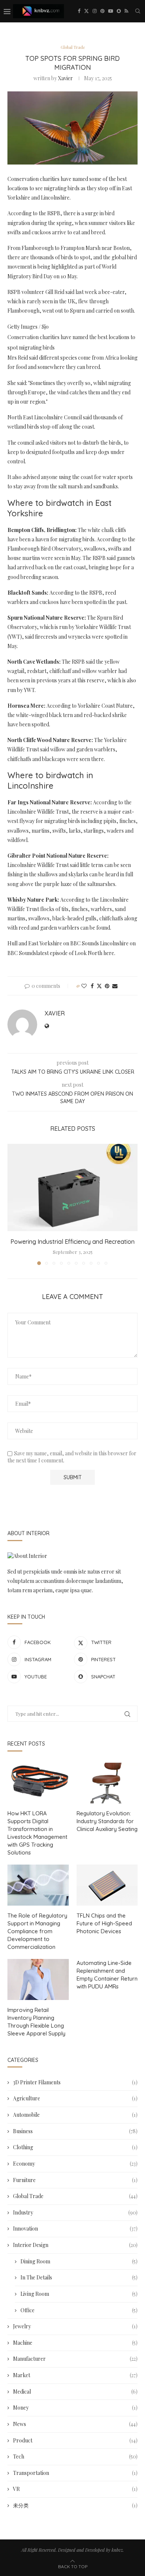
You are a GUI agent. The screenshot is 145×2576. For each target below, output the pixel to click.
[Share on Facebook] (92, 986)
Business (75, 2131)
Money (75, 2408)
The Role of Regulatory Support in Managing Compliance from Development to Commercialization (37, 1931)
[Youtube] (111, 11)
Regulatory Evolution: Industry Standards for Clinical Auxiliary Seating (107, 1821)
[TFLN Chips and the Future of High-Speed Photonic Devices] (107, 1885)
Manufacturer (75, 2359)
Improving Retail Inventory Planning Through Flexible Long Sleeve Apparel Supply (36, 2022)
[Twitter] (86, 11)
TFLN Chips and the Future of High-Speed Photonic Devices (104, 1923)
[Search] (138, 11)
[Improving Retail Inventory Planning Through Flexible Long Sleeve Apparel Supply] (38, 1979)
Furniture (75, 2180)
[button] (14, 1204)
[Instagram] (95, 11)
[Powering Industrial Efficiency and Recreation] (72, 1187)
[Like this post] (84, 986)
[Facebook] (79, 11)
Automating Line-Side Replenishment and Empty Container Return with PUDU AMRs (107, 1975)
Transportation (75, 2473)
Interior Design (75, 2245)
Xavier (65, 78)
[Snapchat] (119, 11)
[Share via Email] (115, 986)
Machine (75, 2343)
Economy (75, 2164)
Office (79, 2310)
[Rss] (126, 11)
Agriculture (75, 2098)
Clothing (75, 2147)
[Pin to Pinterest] (107, 986)
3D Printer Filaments (75, 2082)
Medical (75, 2392)
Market (75, 2375)
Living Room (79, 2294)
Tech (75, 2456)
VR (75, 2489)
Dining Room (79, 2261)
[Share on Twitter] (99, 986)
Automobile (75, 2115)
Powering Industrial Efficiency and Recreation (72, 1242)
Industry (75, 2212)
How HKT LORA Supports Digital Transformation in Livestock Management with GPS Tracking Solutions (37, 1833)
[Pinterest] (102, 11)
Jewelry (75, 2326)
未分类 (75, 2505)
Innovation (75, 2228)
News (75, 2424)
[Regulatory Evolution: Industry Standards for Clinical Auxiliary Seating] (107, 1783)
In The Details (79, 2277)
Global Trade (75, 2196)
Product (75, 2440)
